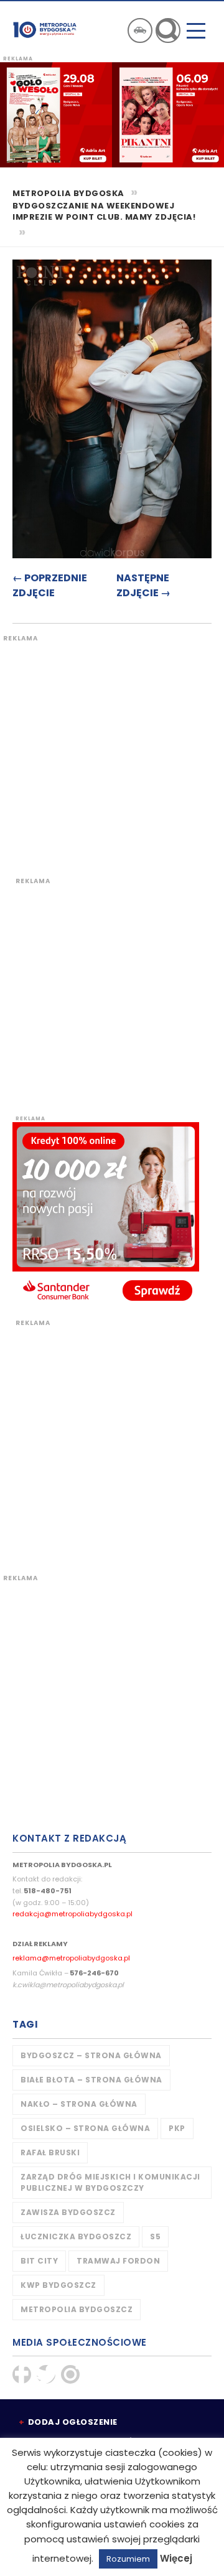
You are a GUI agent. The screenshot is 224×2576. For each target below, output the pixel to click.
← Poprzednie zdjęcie (50, 585)
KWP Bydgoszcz (58, 2285)
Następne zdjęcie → (143, 585)
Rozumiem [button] (128, 2559)
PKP (177, 2128)
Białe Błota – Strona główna (91, 2080)
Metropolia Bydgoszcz (77, 2309)
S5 (155, 2236)
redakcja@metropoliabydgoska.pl (72, 1914)
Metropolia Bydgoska (45, 29)
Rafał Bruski (50, 2152)
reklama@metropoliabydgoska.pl (71, 1958)
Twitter (46, 2374)
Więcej (176, 2558)
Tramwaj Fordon (118, 2261)
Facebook (22, 2374)
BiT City (39, 2261)
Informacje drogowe (140, 30)
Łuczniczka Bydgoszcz (76, 2236)
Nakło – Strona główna (79, 2104)
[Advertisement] (112, 755)
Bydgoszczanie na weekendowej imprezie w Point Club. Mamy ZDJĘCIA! (104, 212)
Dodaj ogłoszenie (73, 2422)
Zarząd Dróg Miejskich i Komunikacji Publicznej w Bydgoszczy (110, 2182)
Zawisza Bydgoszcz (68, 2212)
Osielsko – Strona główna (85, 2128)
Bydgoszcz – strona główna (91, 2055)
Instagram (70, 2374)
